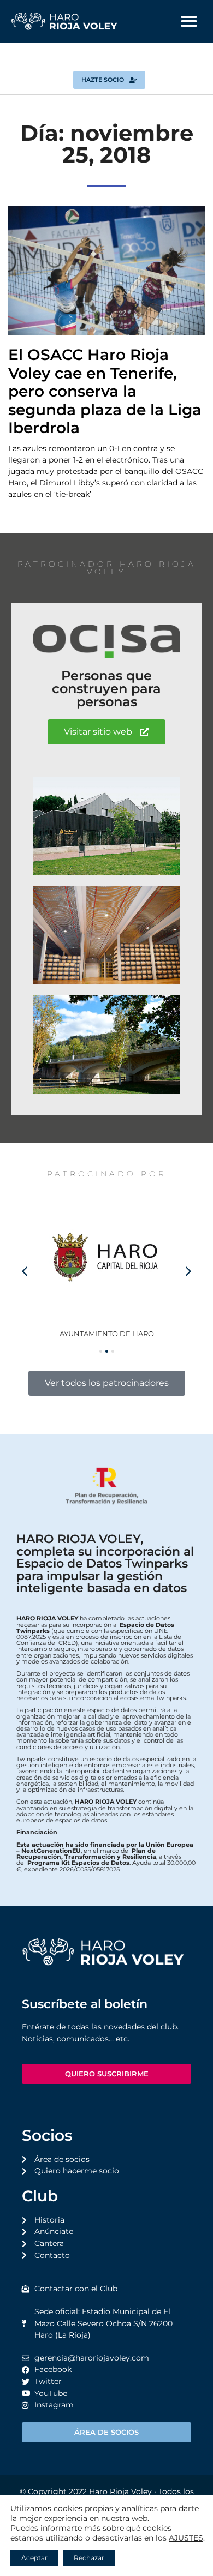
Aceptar (34, 2558)
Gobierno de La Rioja (113, 1334)
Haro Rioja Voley (120, 2491)
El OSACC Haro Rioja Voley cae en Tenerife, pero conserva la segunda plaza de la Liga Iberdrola (105, 391)
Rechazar (89, 2558)
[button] (189, 21)
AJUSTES (186, 2538)
